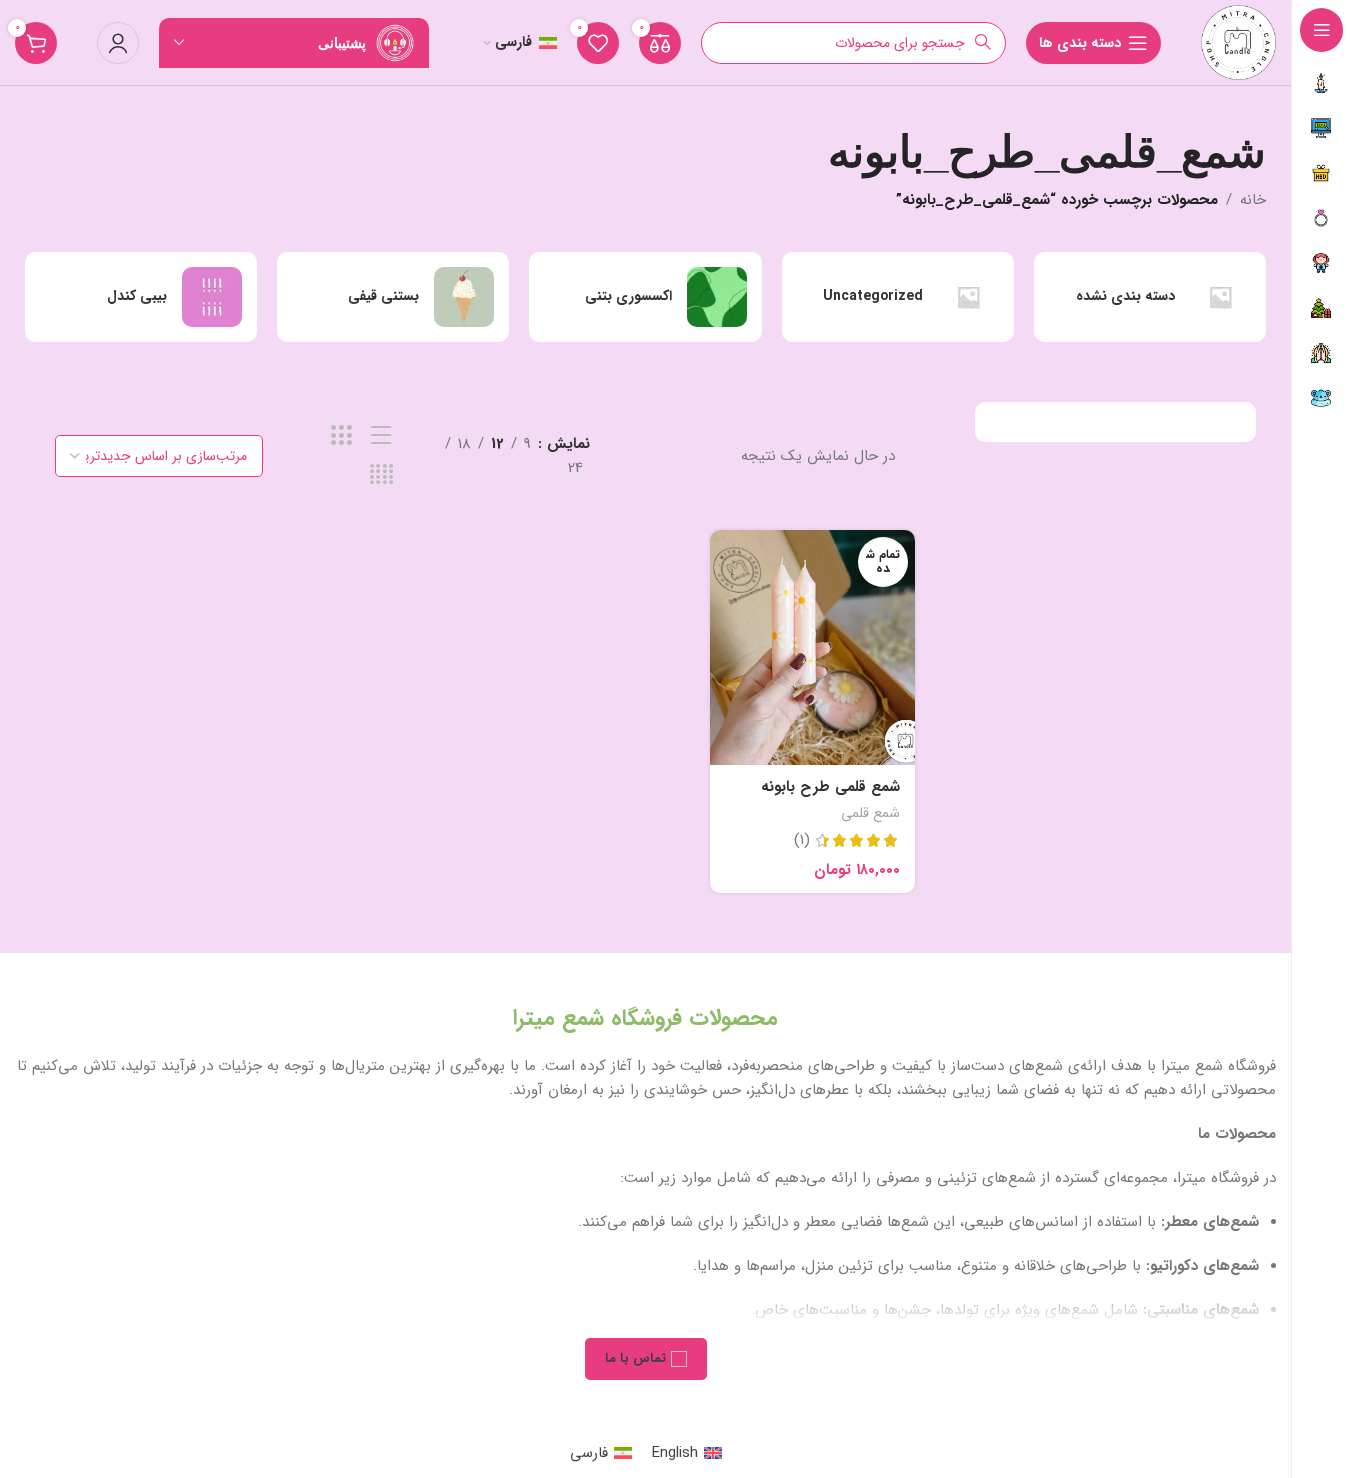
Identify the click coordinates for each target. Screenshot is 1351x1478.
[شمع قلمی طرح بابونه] (812, 647)
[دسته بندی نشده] (1150, 297)
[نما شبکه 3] (341, 436)
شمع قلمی (870, 813)
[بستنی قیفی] (393, 297)
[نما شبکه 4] (381, 475)
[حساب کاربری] (118, 43)
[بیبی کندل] (141, 297)
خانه (1253, 200)
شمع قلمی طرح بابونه (830, 787)
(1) (802, 840)
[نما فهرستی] (381, 436)
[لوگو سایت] (1238, 42)
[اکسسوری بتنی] (645, 297)
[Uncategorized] (898, 297)
